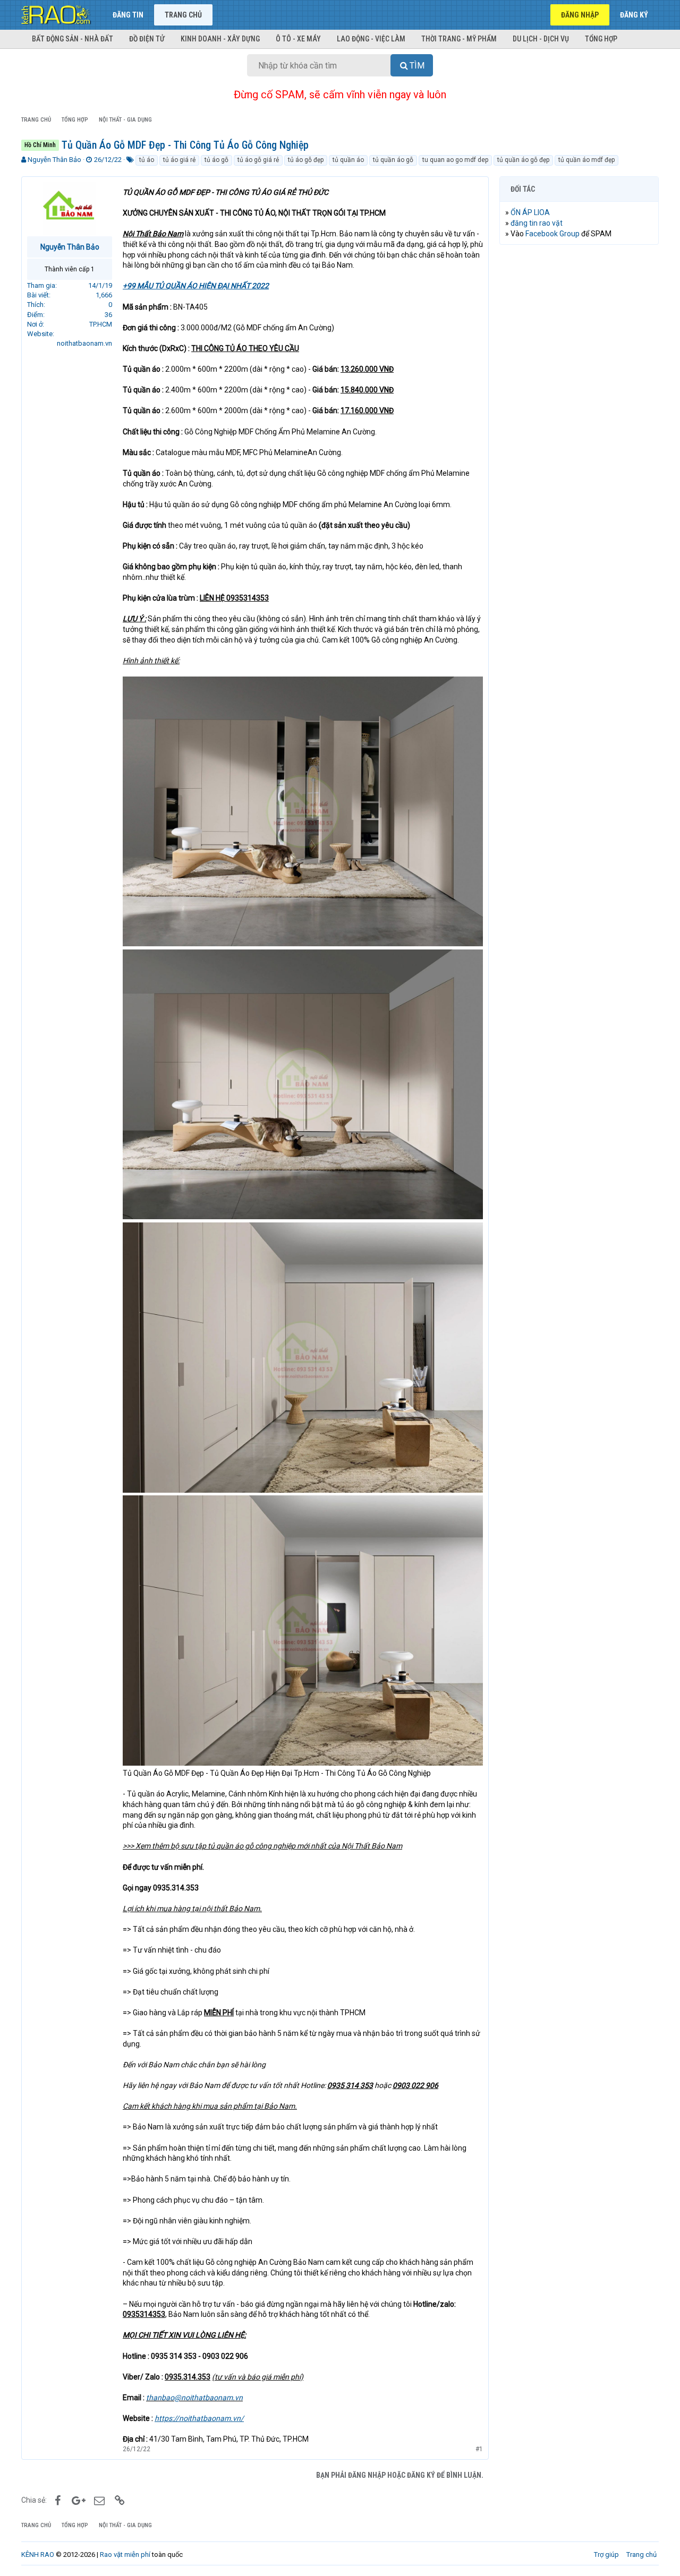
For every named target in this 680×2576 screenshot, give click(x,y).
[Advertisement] (579, 415)
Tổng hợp (601, 39)
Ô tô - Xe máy (298, 39)
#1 (479, 2449)
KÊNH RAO (38, 2554)
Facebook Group (552, 234)
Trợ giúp (606, 2554)
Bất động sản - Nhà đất (73, 39)
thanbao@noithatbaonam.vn (194, 2398)
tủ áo (147, 160)
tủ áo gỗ (216, 160)
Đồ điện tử (147, 39)
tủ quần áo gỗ (393, 160)
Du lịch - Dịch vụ (541, 39)
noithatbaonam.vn (84, 343)
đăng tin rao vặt (537, 223)
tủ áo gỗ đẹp (306, 160)
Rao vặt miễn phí (125, 2554)
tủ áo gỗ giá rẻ (258, 160)
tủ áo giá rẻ (179, 160)
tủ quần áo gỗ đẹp (523, 160)
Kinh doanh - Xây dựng (220, 39)
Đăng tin (128, 15)
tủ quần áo (348, 160)
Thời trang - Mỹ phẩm (459, 39)
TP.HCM (101, 324)
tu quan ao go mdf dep (455, 160)
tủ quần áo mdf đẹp (586, 160)
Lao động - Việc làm (371, 39)
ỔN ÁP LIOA (530, 212)
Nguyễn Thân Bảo (54, 160)
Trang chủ (183, 15)
